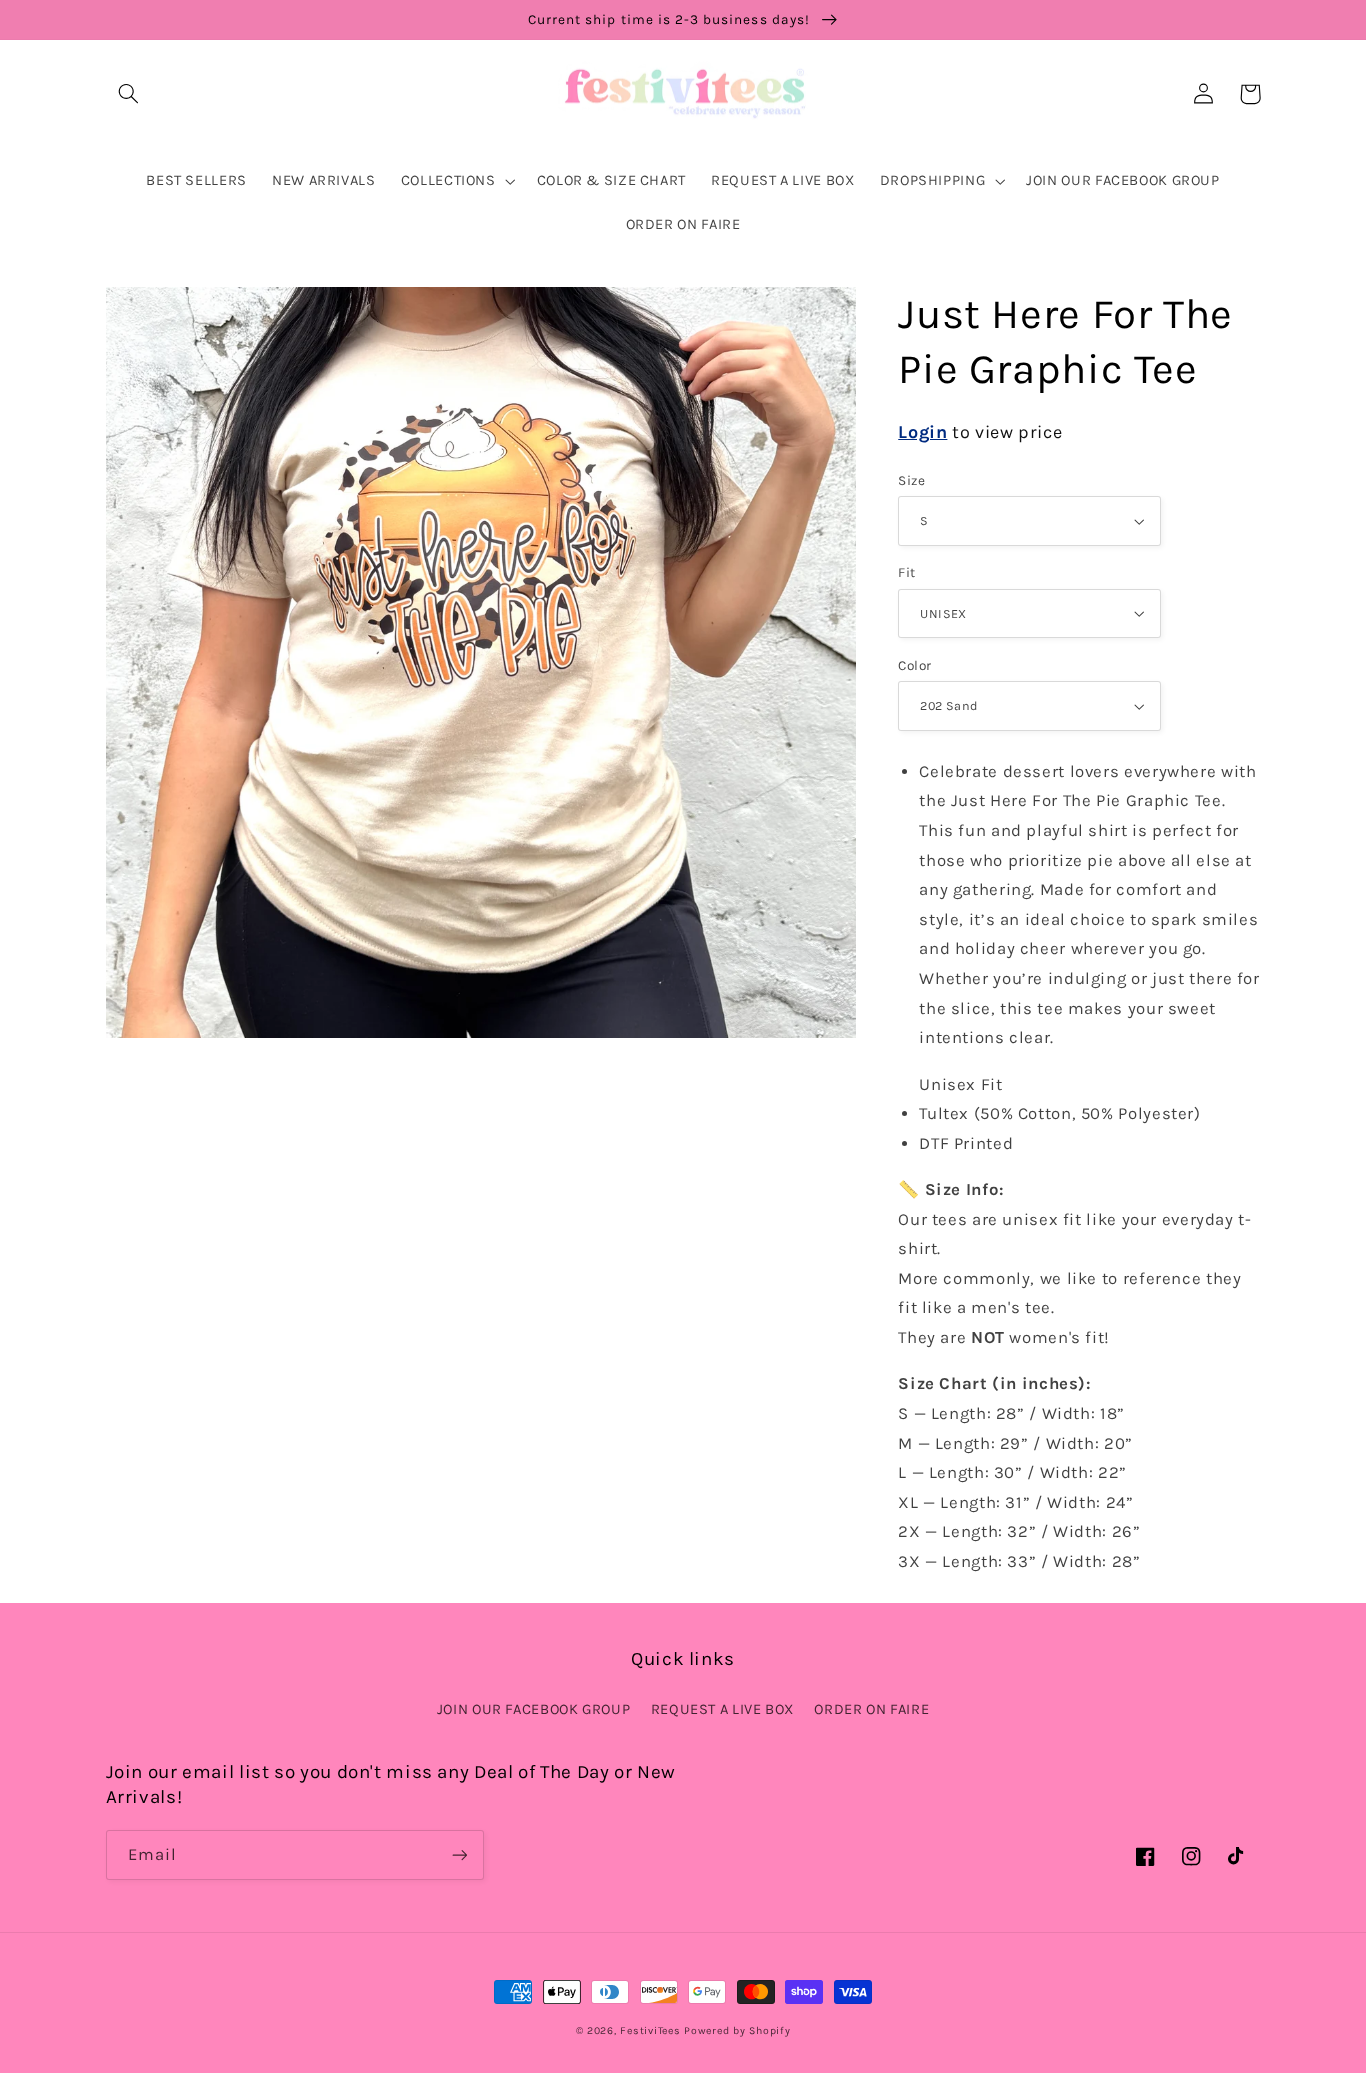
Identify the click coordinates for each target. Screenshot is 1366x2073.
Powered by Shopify (737, 2030)
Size (911, 480)
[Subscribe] (459, 1854)
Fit (906, 572)
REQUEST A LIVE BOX (722, 1709)
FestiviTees (650, 2030)
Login (922, 432)
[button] (129, 94)
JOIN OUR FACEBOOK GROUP (534, 1709)
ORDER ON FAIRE (871, 1709)
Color (914, 665)
